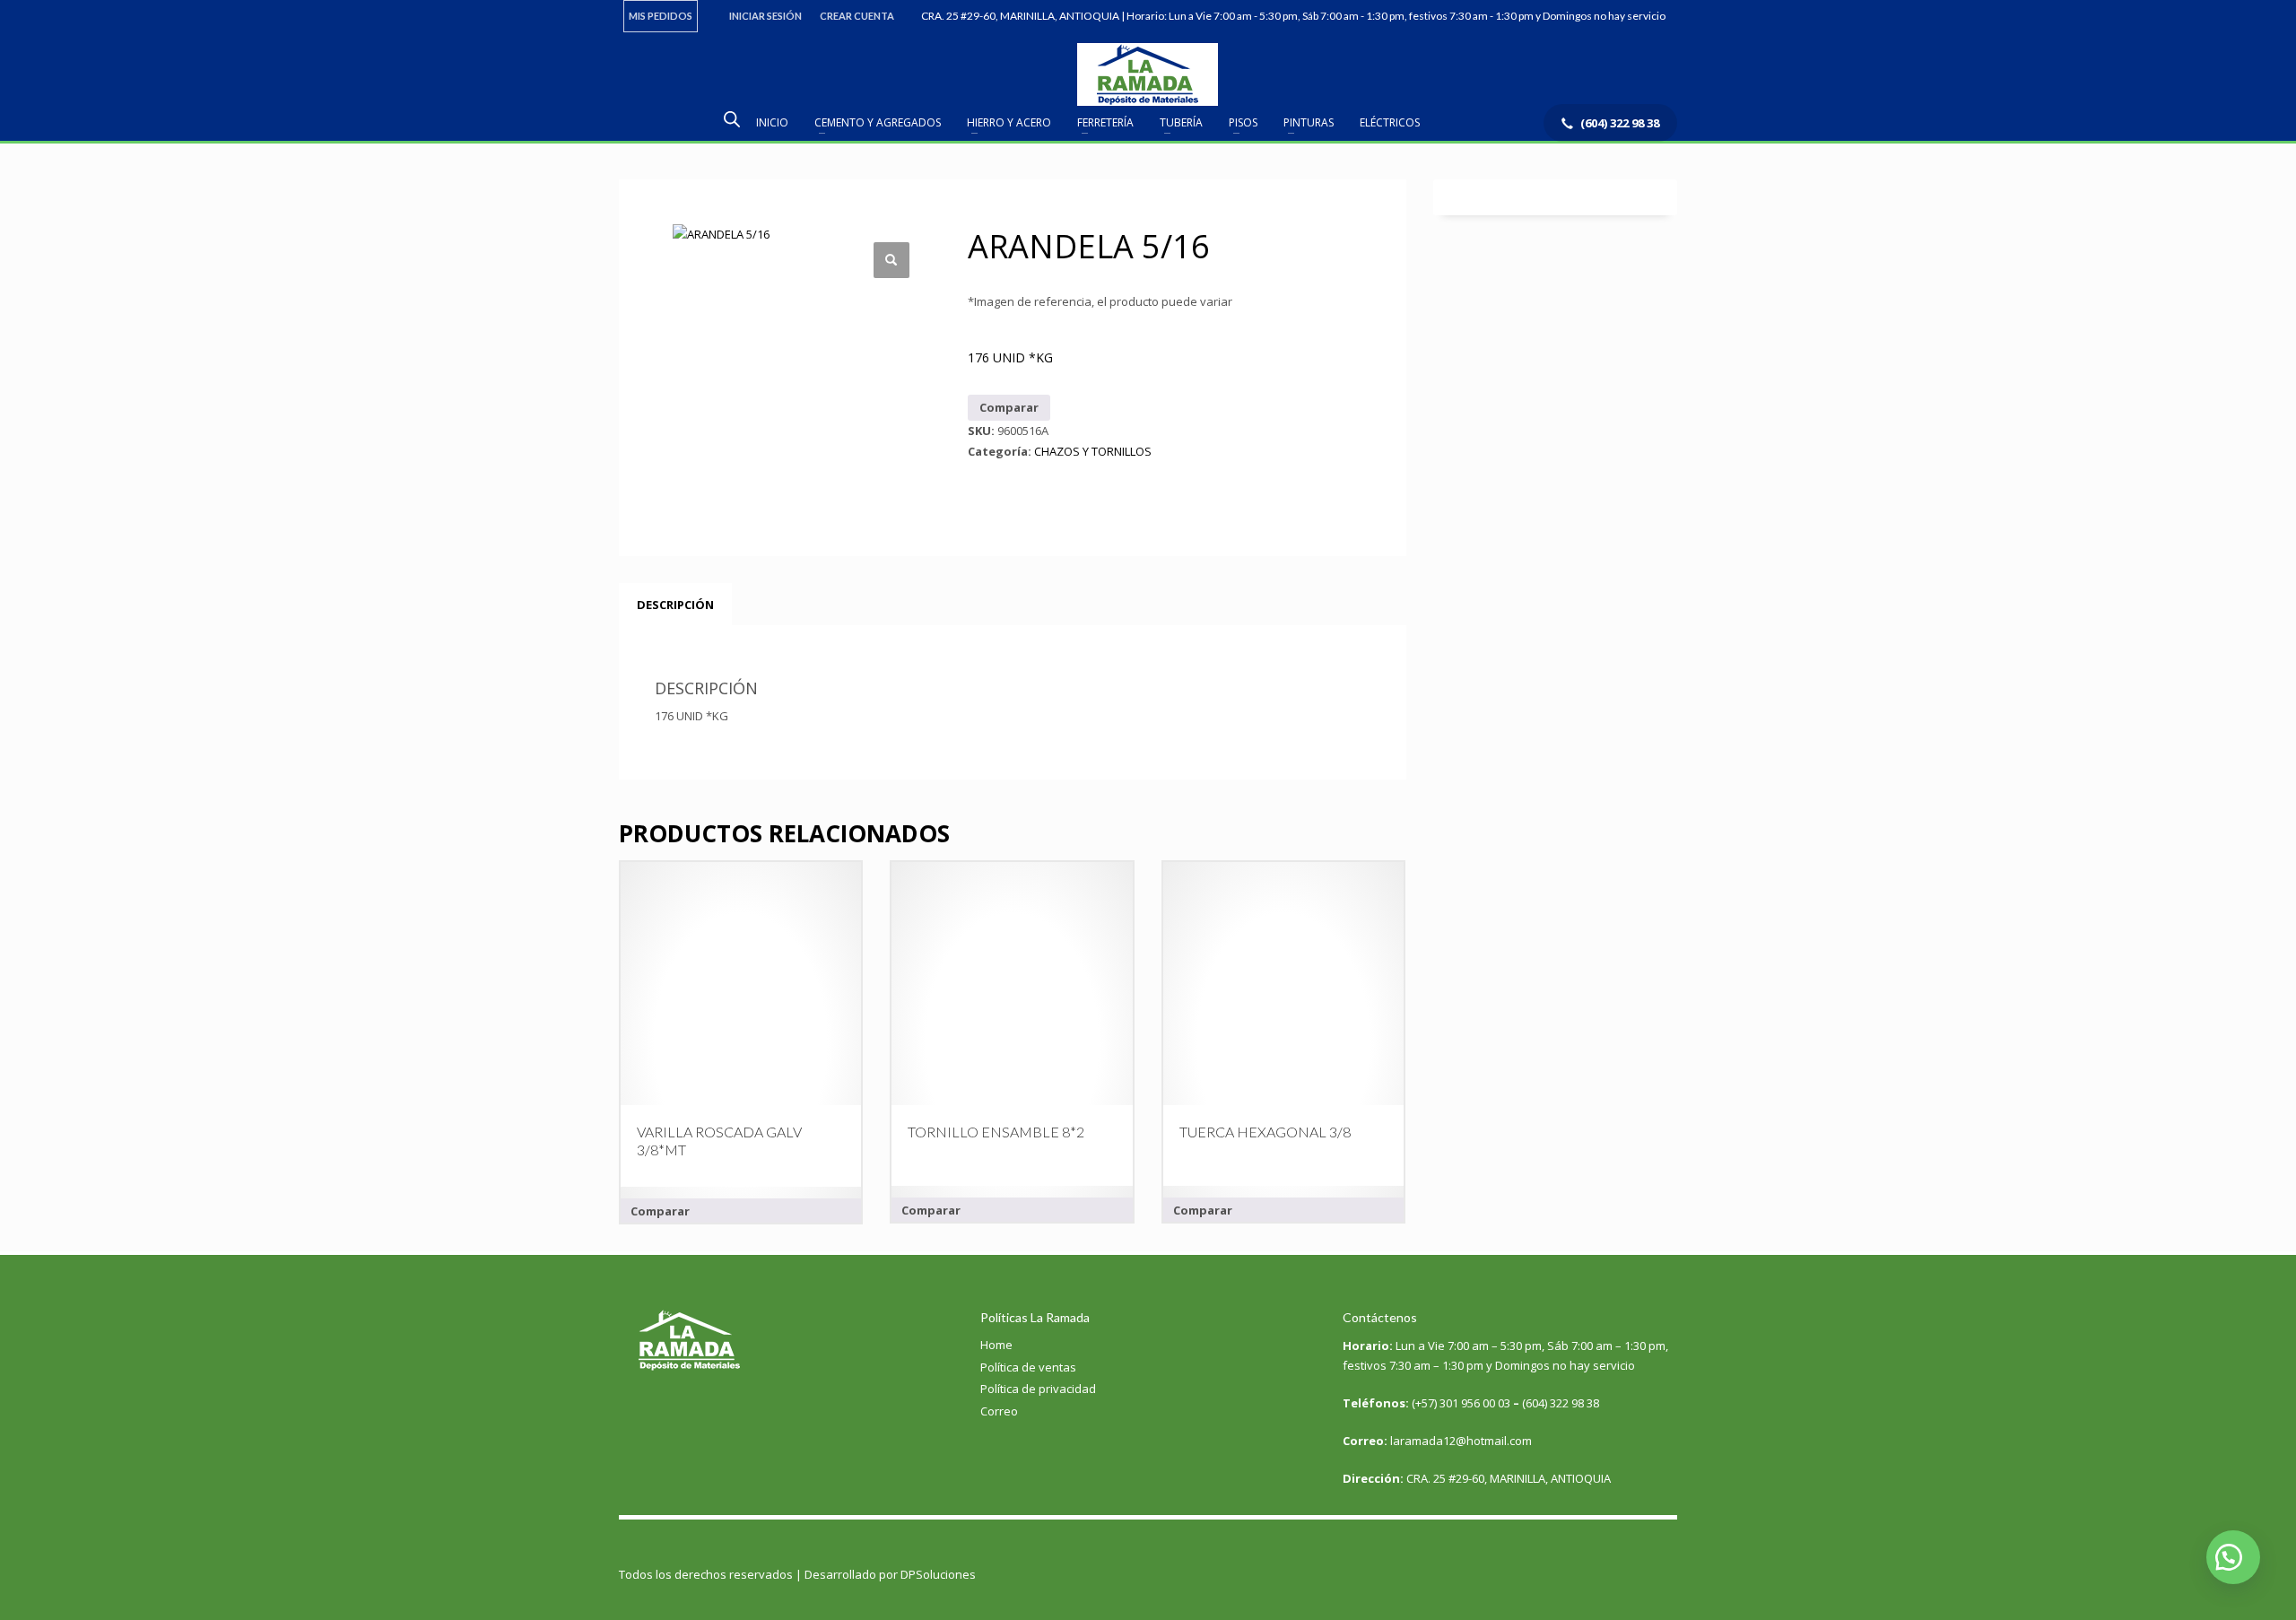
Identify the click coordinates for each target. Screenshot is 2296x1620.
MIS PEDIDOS (661, 16)
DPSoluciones (938, 1574)
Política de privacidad (1038, 1389)
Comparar (1009, 407)
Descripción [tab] (675, 605)
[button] (891, 260)
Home (996, 1345)
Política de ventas (1028, 1367)
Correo (999, 1411)
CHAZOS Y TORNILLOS (1093, 451)
